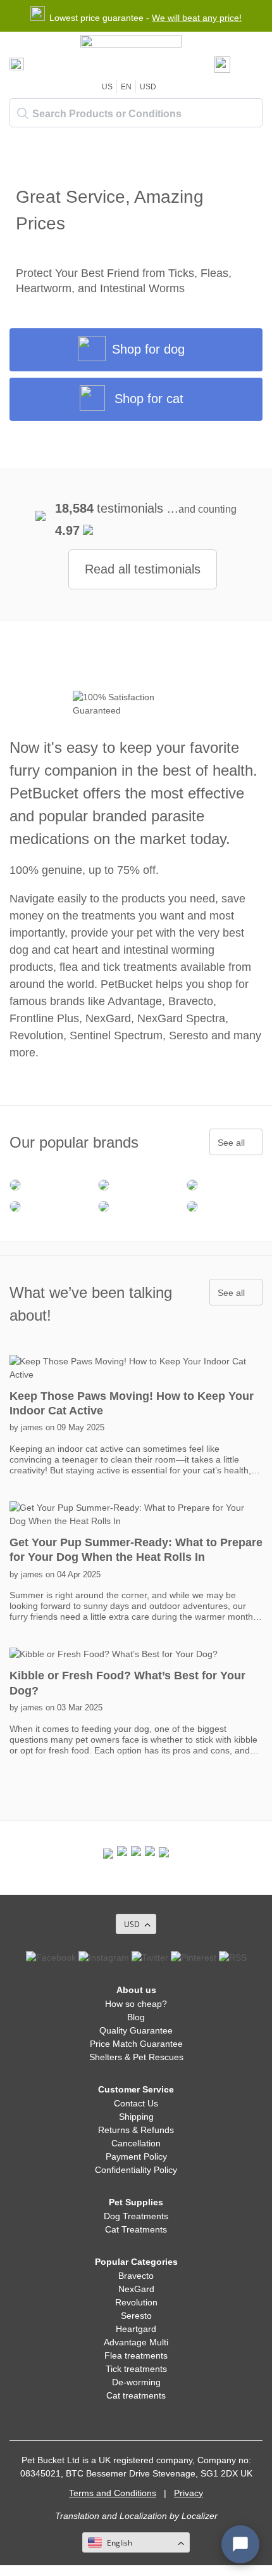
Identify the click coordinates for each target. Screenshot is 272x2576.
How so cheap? (136, 2004)
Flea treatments (136, 2355)
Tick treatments (136, 2369)
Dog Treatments (136, 2216)
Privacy (189, 2493)
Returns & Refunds (136, 2130)
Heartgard (136, 2329)
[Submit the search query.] (23, 113)
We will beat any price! (197, 18)
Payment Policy (136, 2156)
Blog (136, 2017)
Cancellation (136, 2143)
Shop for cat (149, 399)
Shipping (136, 2117)
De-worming (136, 2382)
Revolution (136, 2302)
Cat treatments (136, 2395)
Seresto (136, 2316)
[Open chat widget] (240, 2544)
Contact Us (136, 2103)
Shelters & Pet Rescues (136, 2057)
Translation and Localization (111, 2516)
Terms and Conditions (113, 2493)
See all (231, 1143)
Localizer (200, 2516)
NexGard (136, 2289)
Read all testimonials (143, 569)
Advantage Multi (136, 2342)
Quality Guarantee (136, 2030)
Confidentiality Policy (136, 2170)
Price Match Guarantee (136, 2044)
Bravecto (136, 2276)
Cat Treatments (136, 2229)
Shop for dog (148, 349)
